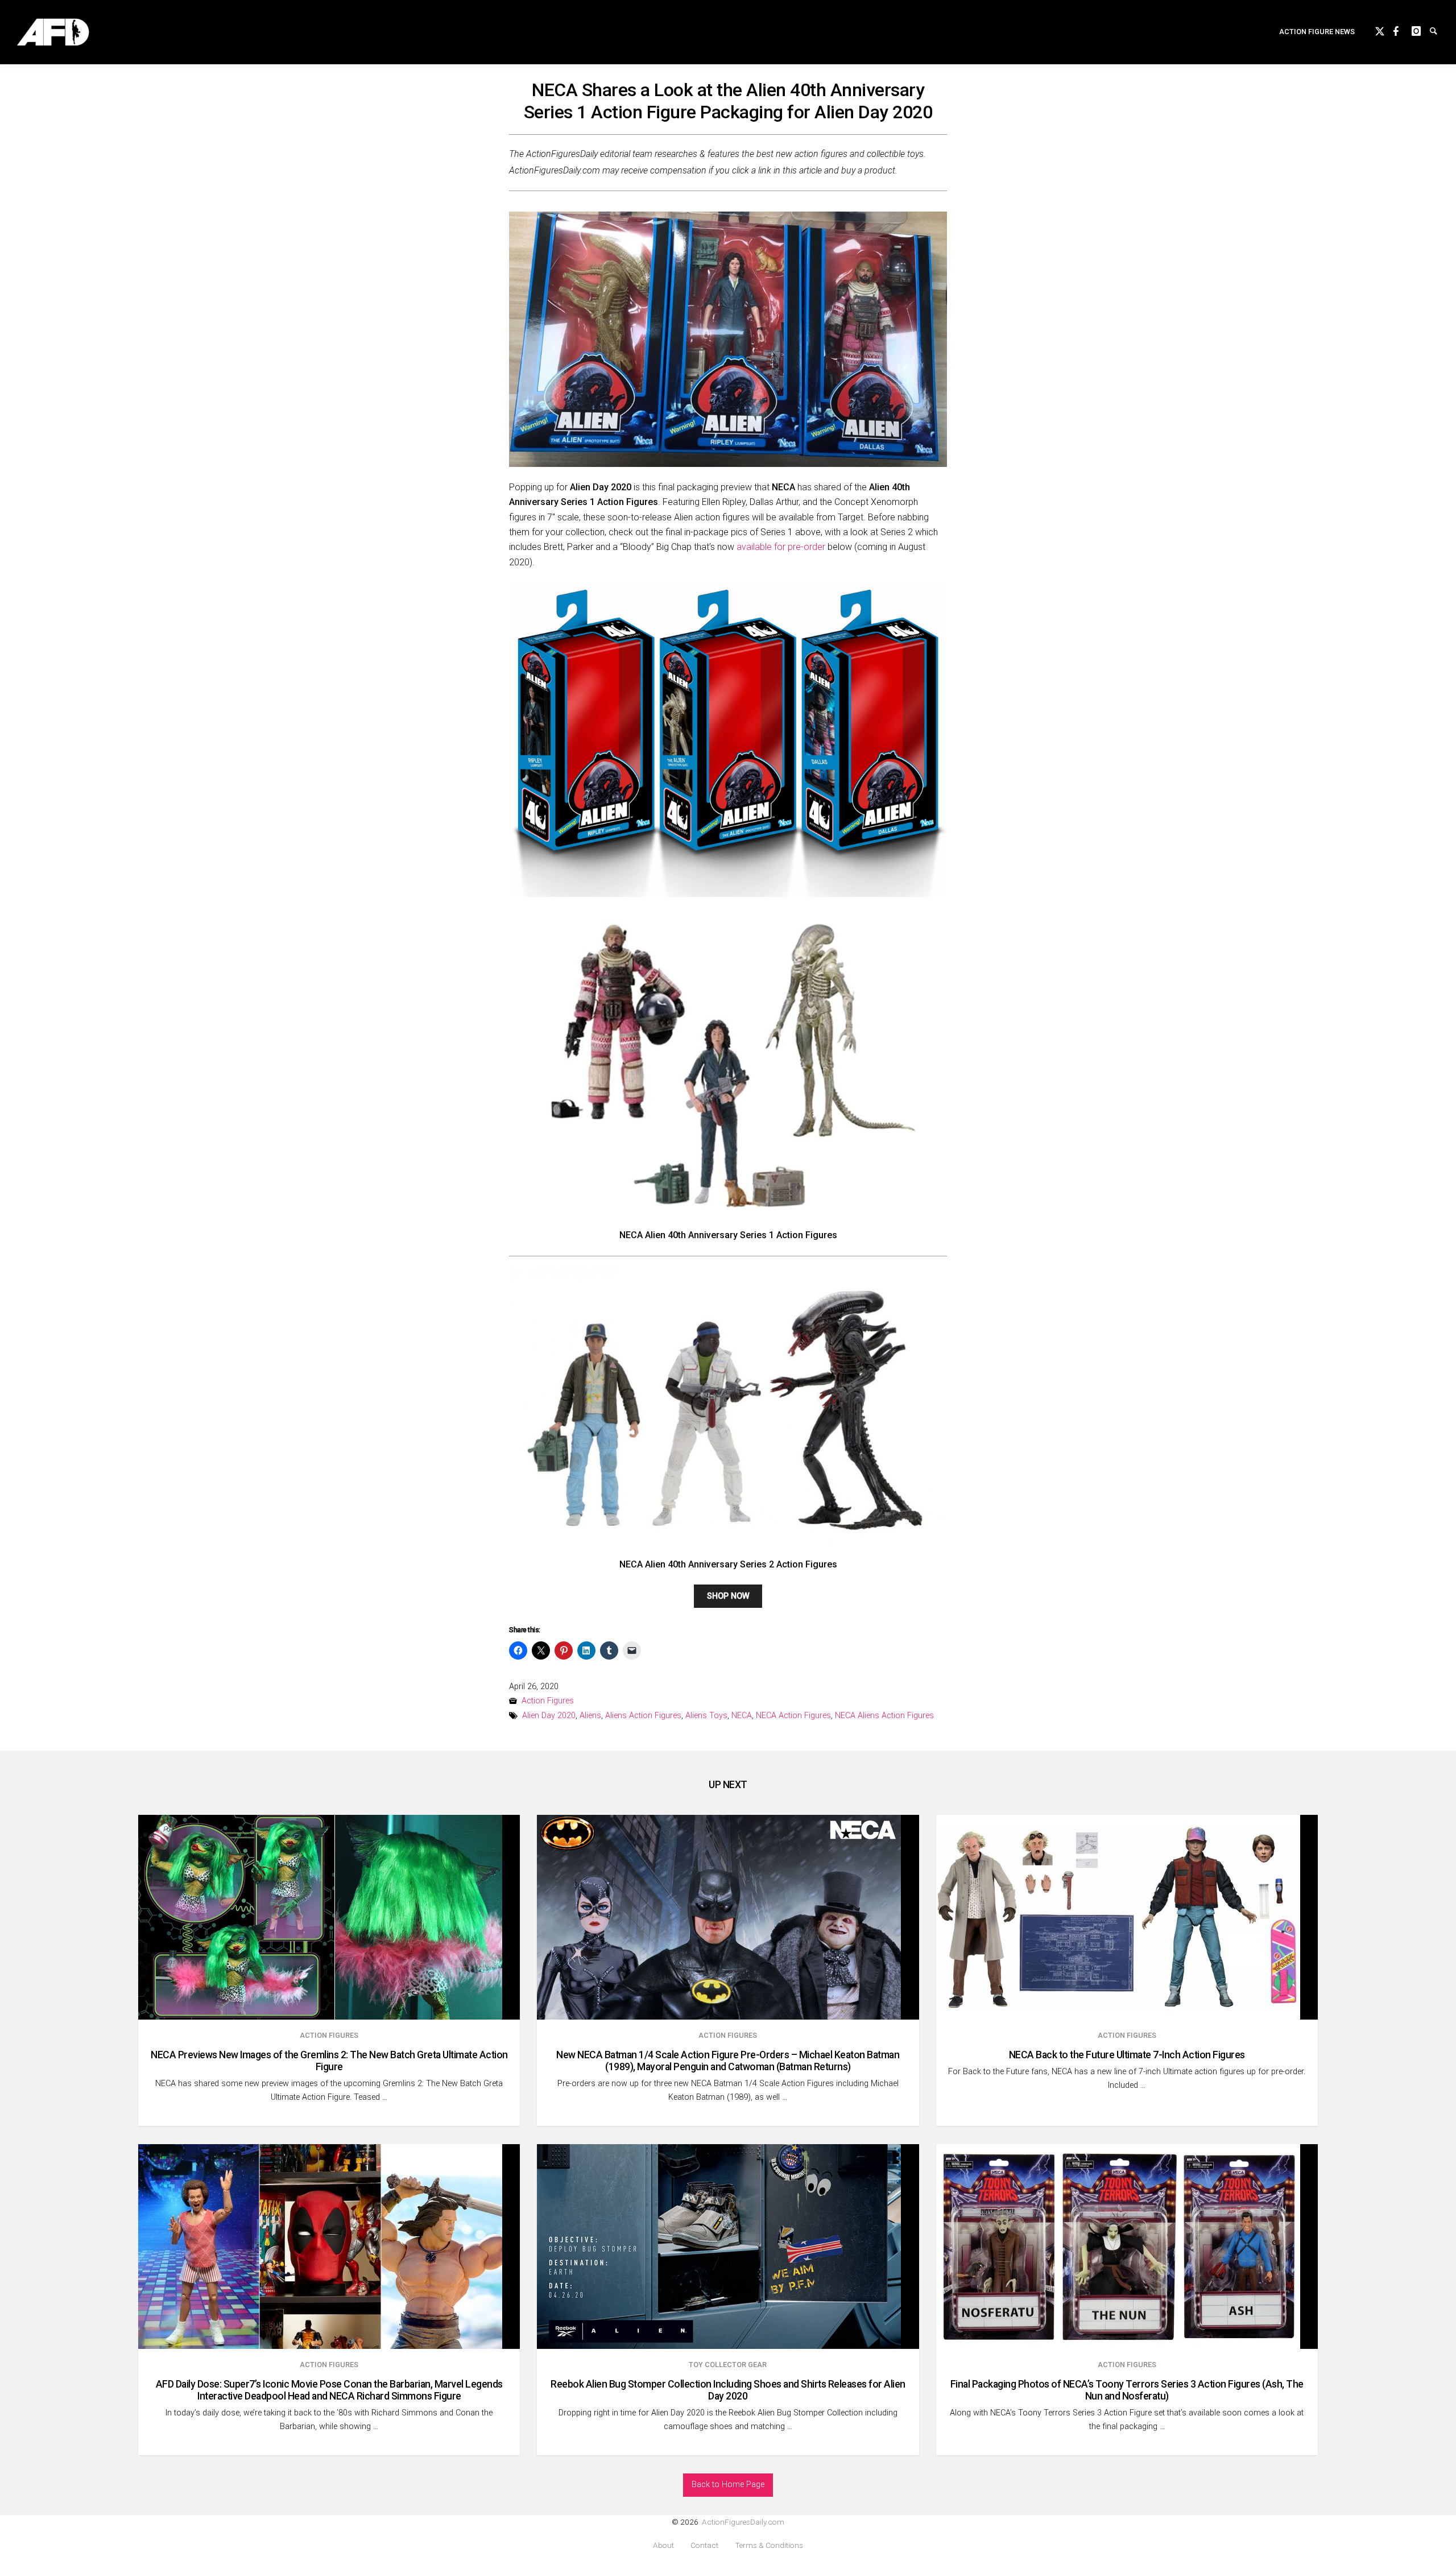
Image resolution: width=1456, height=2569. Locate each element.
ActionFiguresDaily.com (743, 2522)
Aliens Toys (706, 1716)
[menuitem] (1317, 32)
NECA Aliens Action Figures (884, 1716)
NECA (742, 1716)
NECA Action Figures (793, 1716)
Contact (704, 2545)
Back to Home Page (728, 2485)
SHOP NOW (728, 1596)
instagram (1421, 30)
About (663, 2545)
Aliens (590, 1716)
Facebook (1403, 30)
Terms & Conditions (769, 2545)
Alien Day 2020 (549, 1716)
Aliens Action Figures (643, 1716)
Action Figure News (1317, 32)
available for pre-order (781, 547)
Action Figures (548, 1701)
